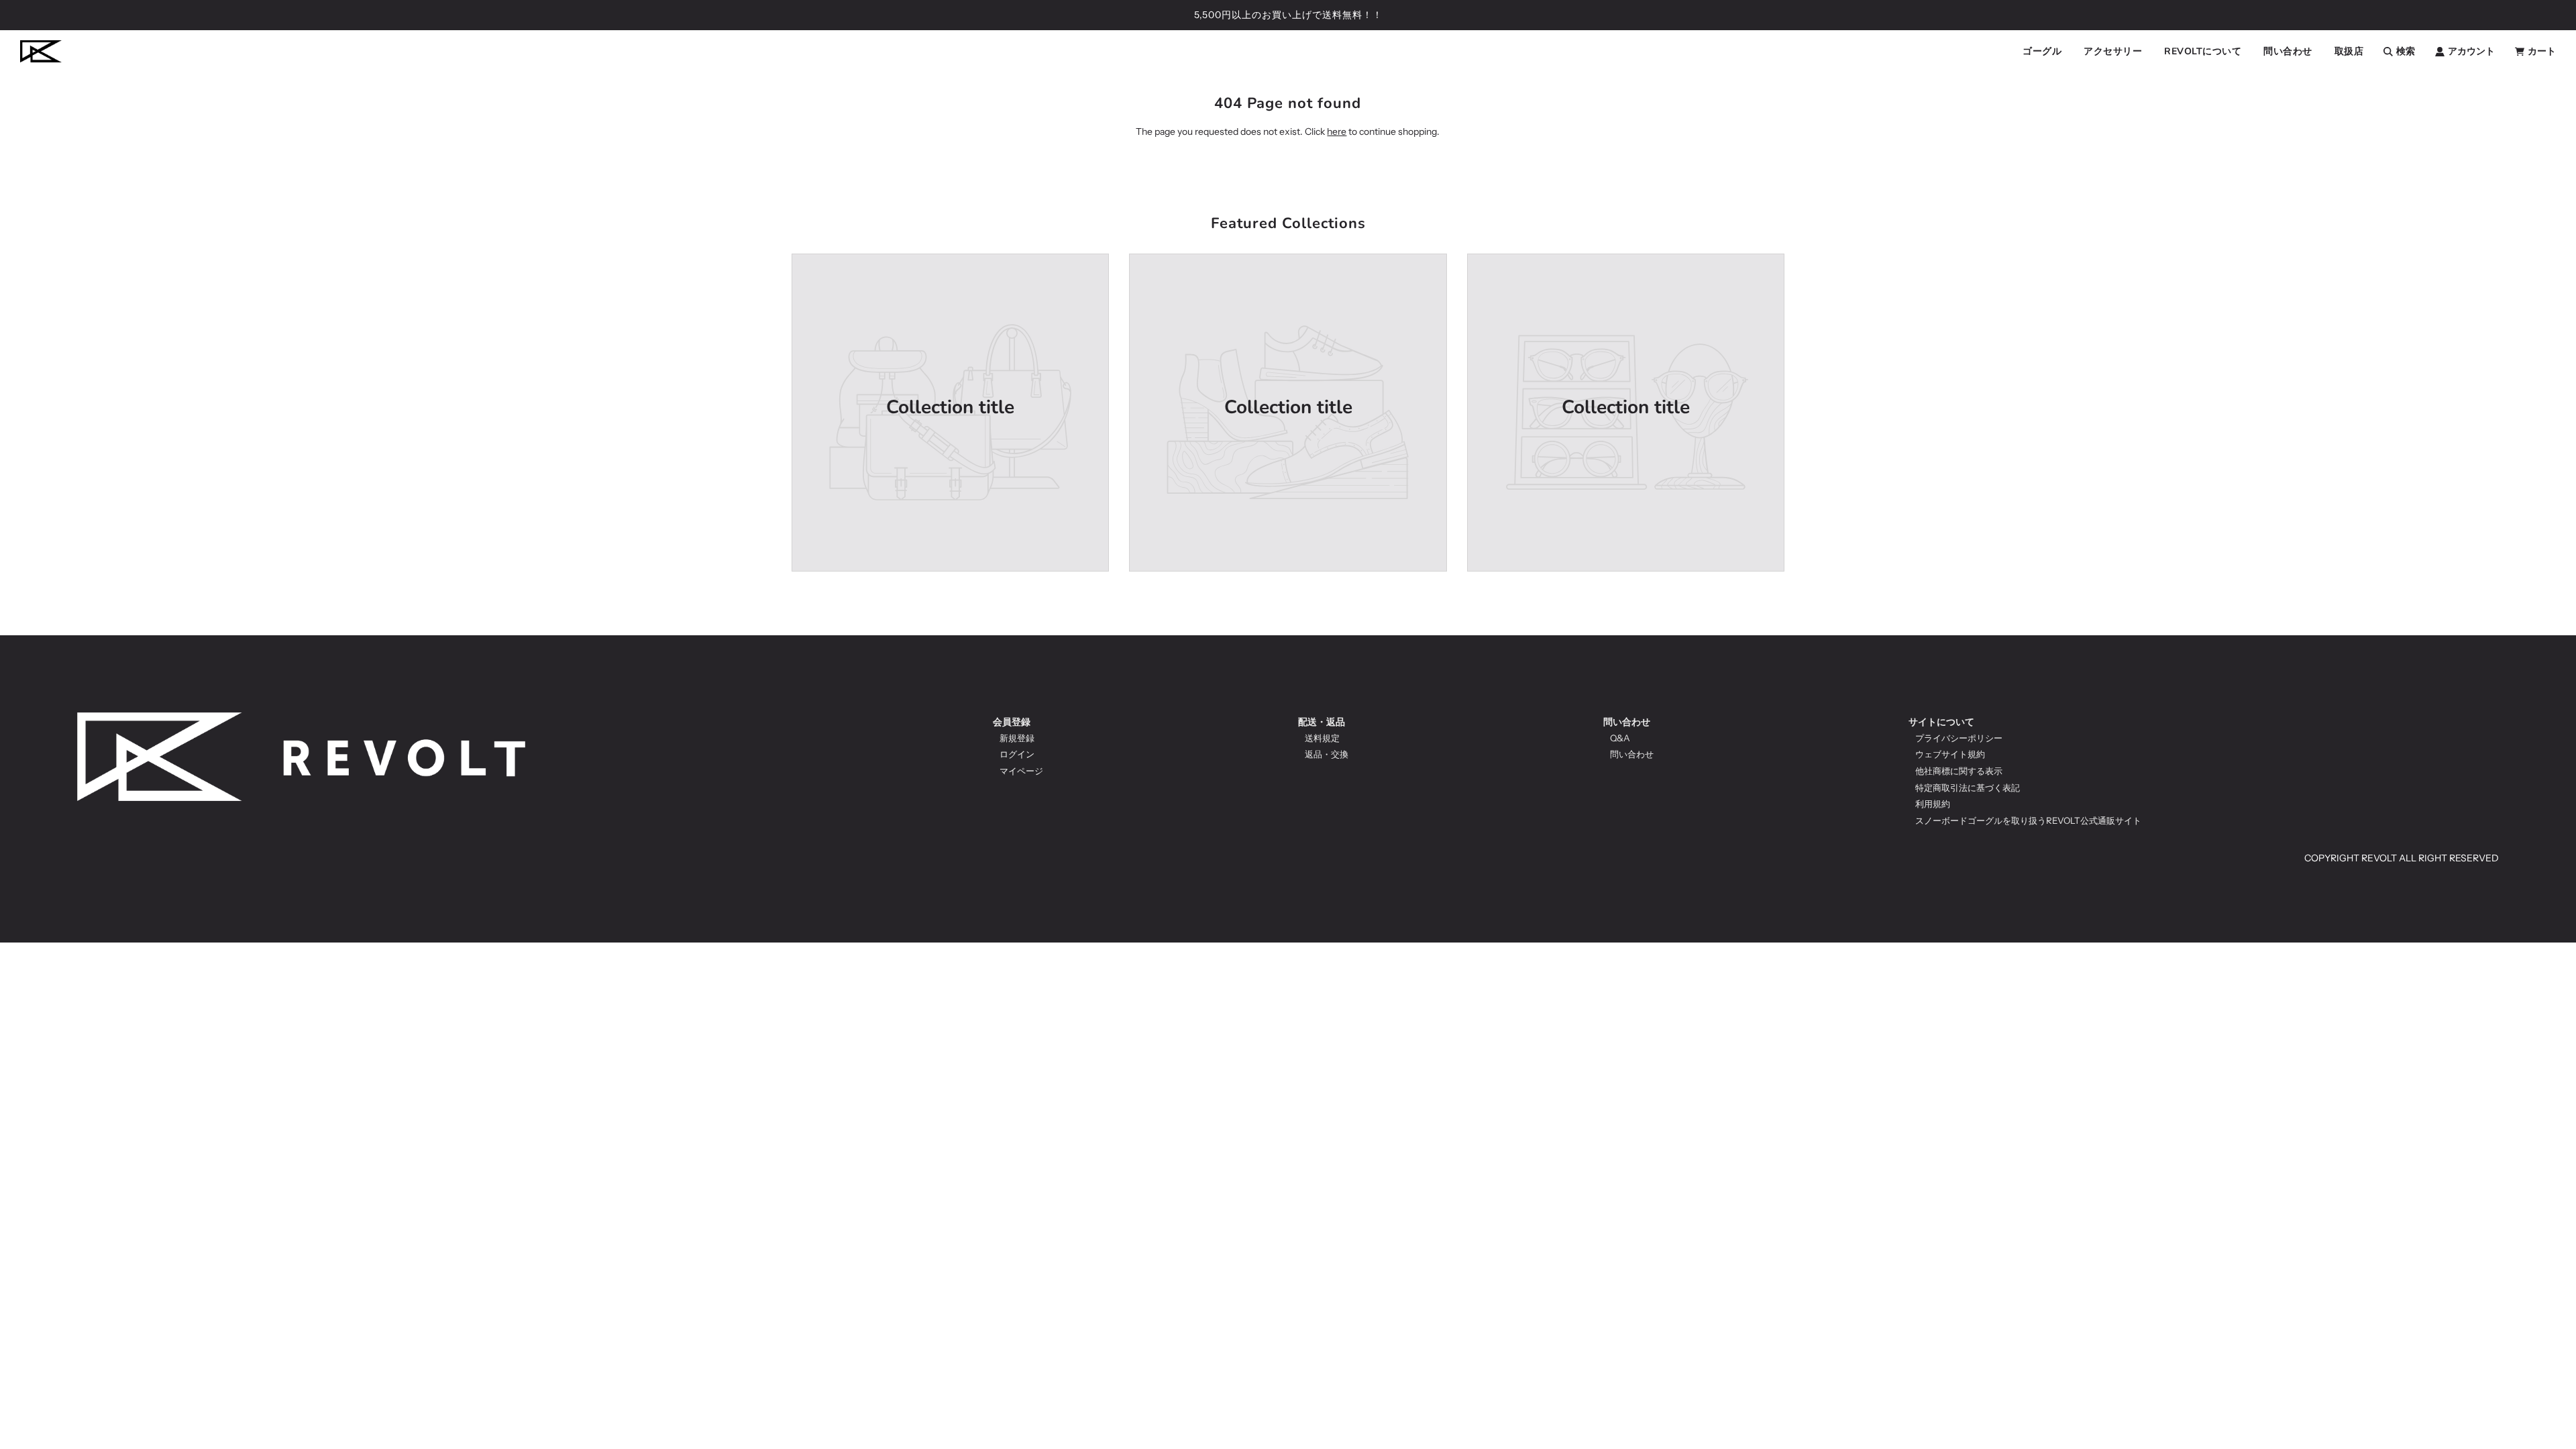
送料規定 (1322, 738)
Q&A (1620, 738)
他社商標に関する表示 (1959, 771)
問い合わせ (1627, 722)
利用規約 (1933, 804)
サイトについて (1941, 722)
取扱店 (2349, 51)
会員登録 (1012, 722)
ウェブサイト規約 (1950, 754)
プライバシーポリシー (1959, 738)
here (1337, 131)
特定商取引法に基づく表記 (1968, 788)
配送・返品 (1322, 722)
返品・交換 (1327, 754)
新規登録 (1017, 738)
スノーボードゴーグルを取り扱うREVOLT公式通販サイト (2028, 820)
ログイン (1017, 754)
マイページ (1021, 771)
